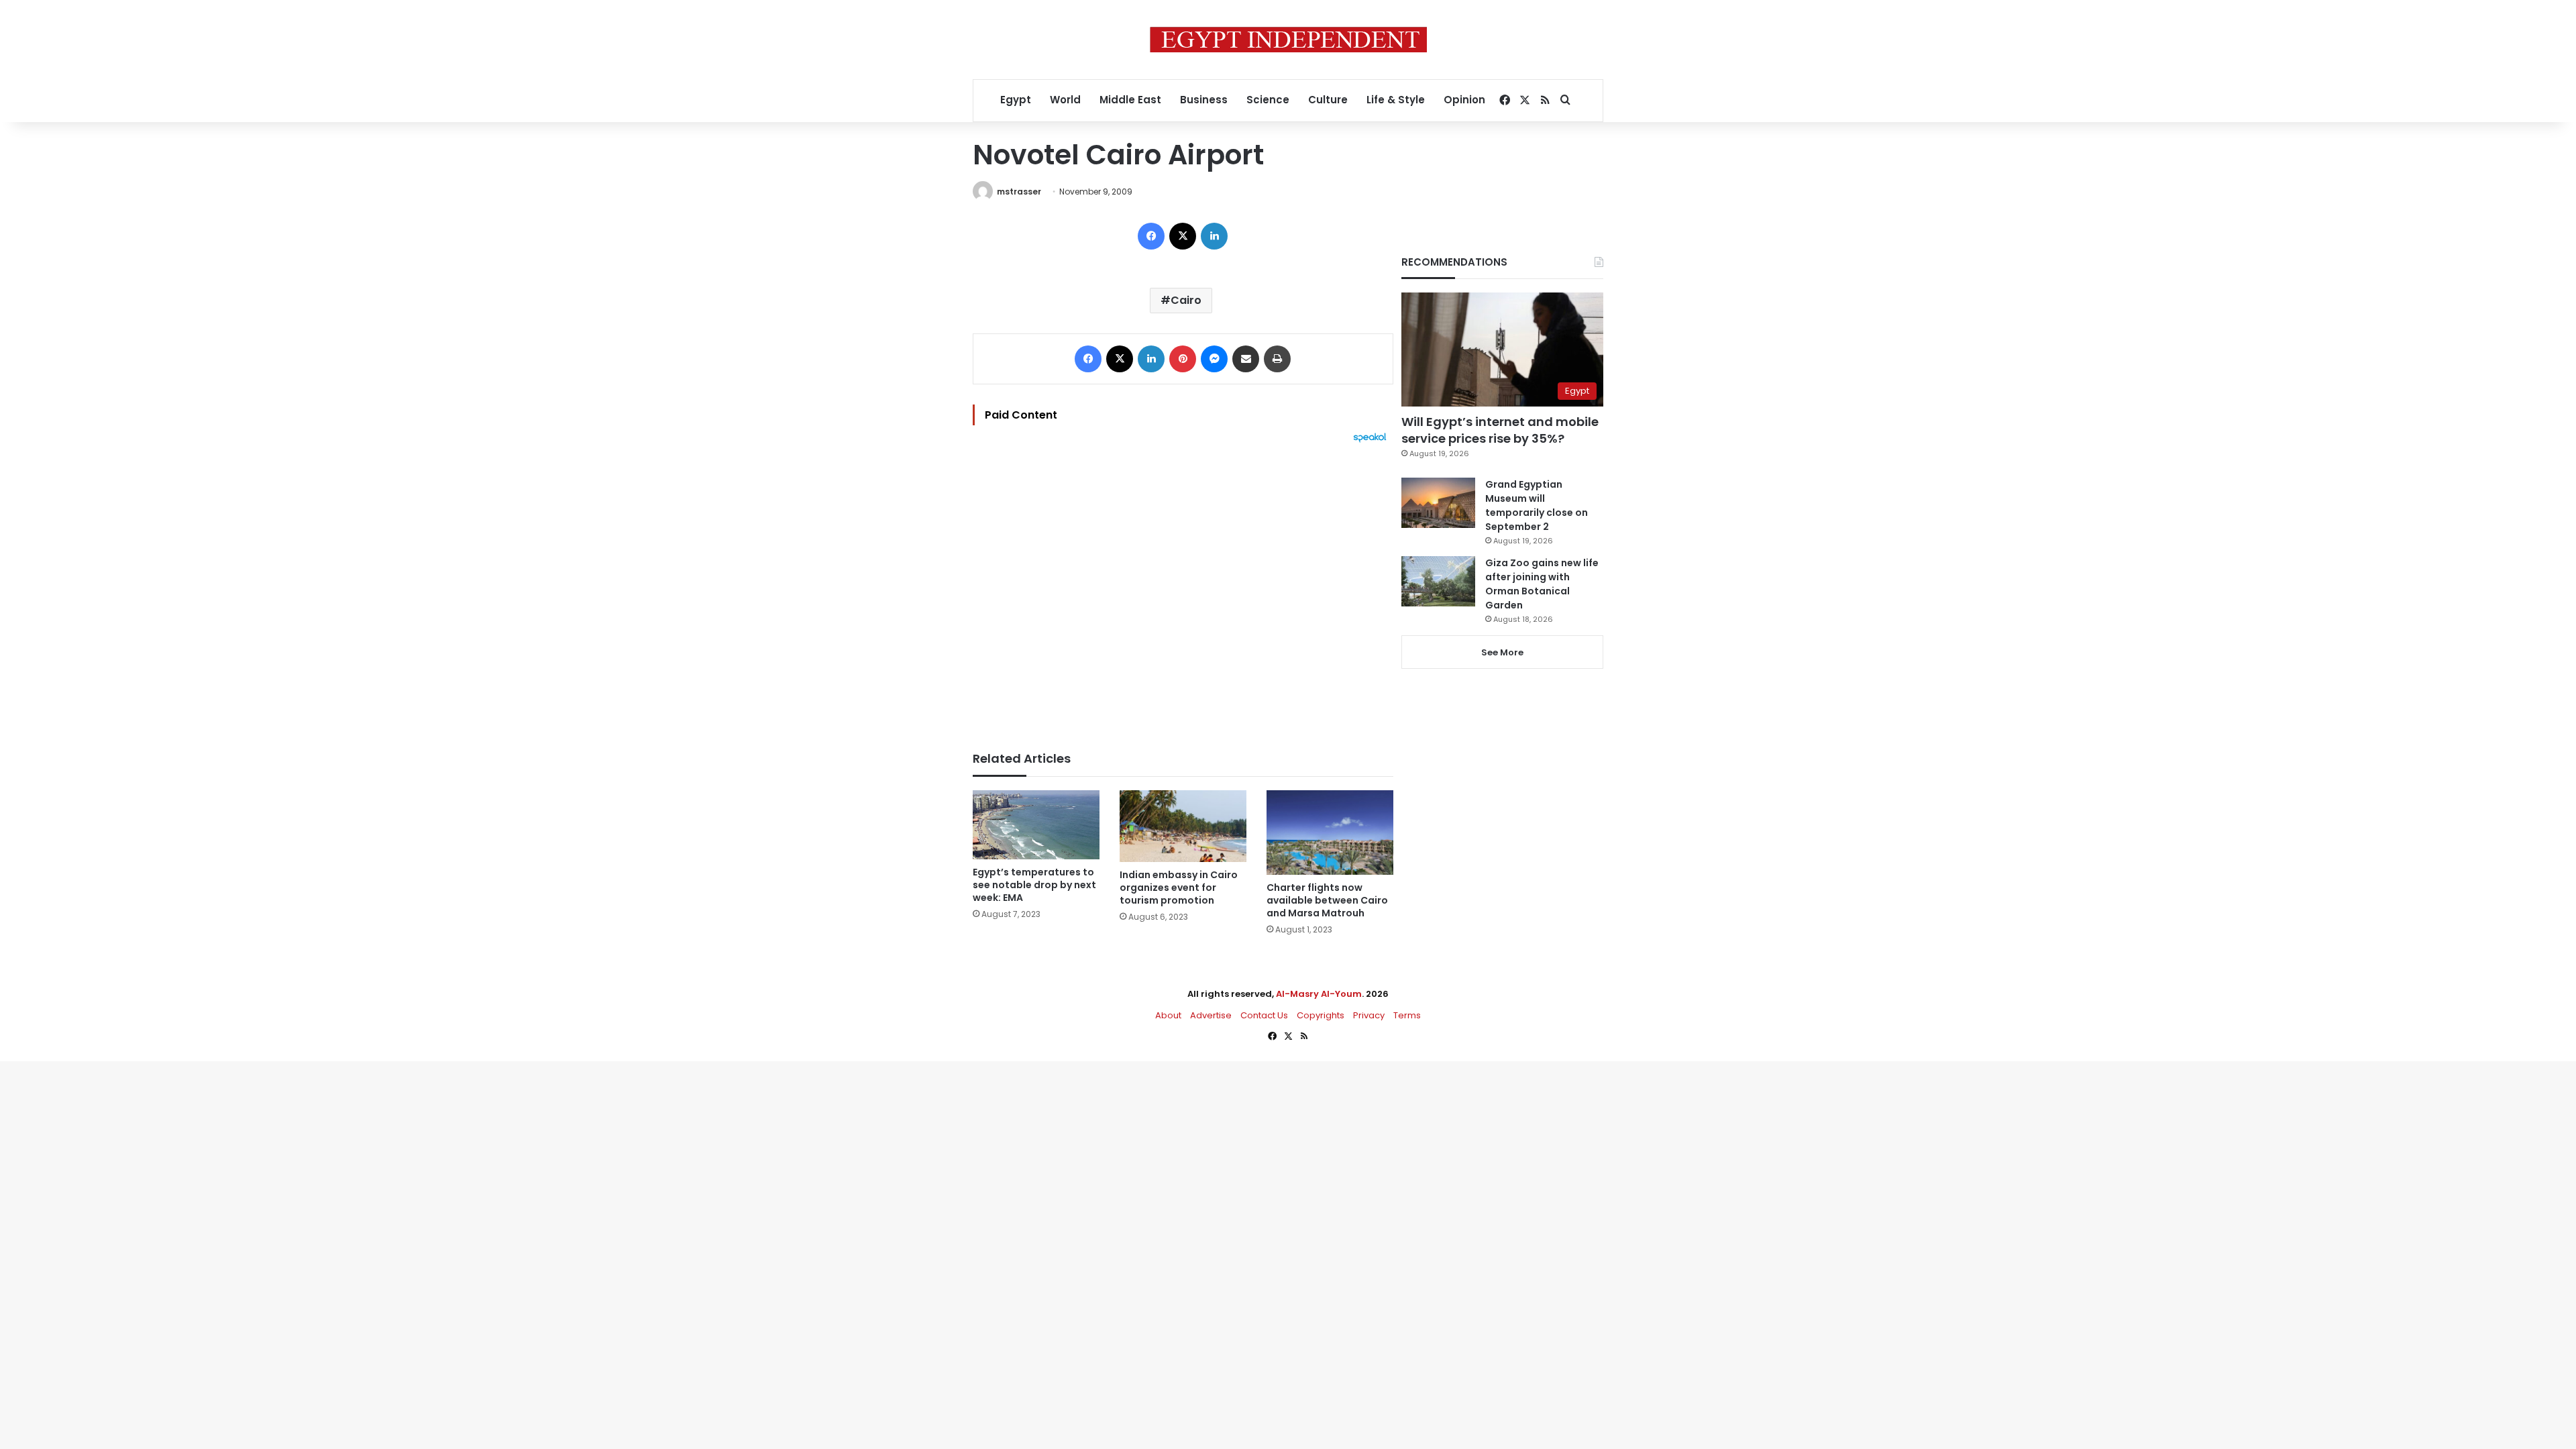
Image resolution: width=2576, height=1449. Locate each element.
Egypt (1016, 100)
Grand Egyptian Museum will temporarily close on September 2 (1537, 505)
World (1065, 100)
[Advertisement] (1183, 590)
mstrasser (1019, 192)
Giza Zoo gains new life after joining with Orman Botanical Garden (1542, 584)
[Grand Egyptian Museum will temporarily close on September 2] (1438, 503)
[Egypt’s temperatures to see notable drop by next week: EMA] (1036, 825)
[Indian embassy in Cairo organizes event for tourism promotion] (1183, 826)
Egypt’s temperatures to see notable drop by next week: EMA (1034, 885)
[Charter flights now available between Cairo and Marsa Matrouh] (1330, 833)
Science (1268, 100)
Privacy (1369, 1015)
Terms (1407, 1015)
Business (1204, 100)
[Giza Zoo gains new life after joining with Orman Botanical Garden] (1438, 581)
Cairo (1186, 300)
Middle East (1130, 100)
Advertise (1211, 1015)
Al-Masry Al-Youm (1319, 994)
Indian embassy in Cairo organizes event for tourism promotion (1179, 888)
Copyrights (1321, 1015)
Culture (1328, 100)
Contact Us (1264, 1015)
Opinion (1464, 100)
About (1168, 1015)
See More (1502, 652)
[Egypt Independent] (1288, 40)
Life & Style (1396, 100)
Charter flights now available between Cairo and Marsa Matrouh (1327, 900)
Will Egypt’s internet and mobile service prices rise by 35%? (1500, 430)
